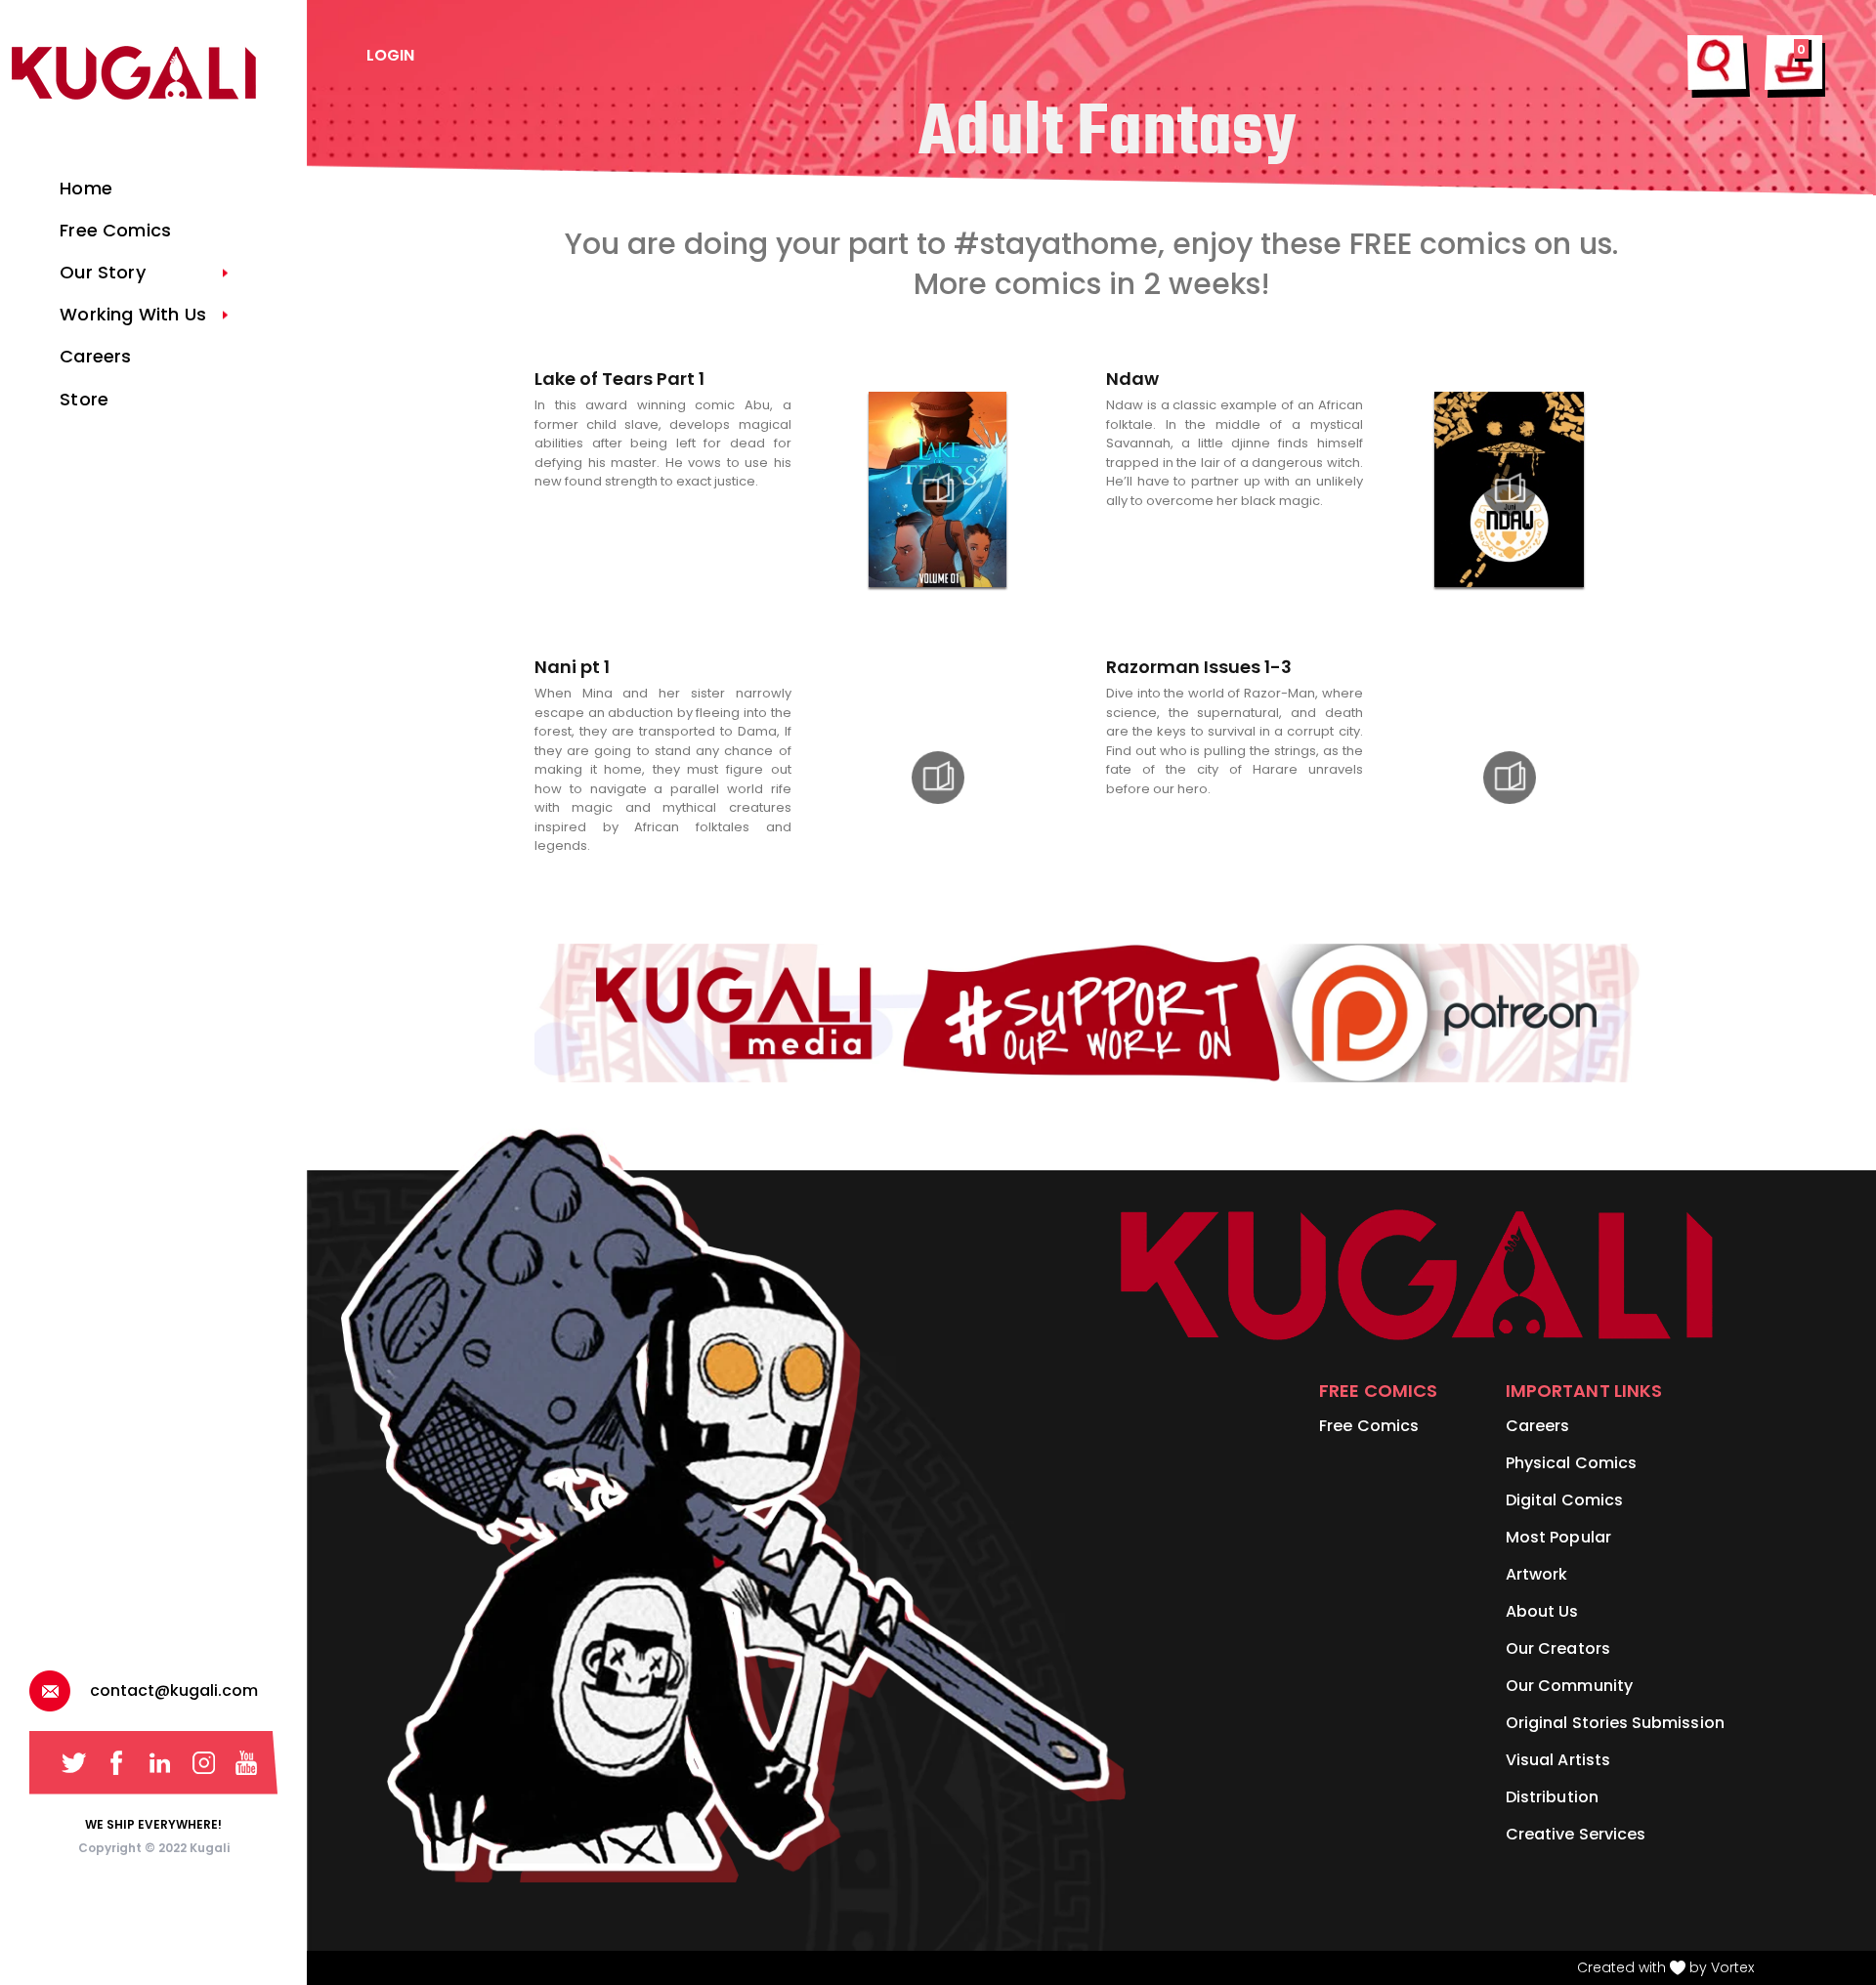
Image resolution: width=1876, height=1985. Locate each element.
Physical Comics (1571, 1463)
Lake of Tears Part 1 (619, 379)
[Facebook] (117, 1763)
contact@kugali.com (174, 1690)
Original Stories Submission (1615, 1723)
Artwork (1536, 1574)
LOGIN (390, 55)
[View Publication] (938, 489)
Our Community (1569, 1686)
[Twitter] (74, 1763)
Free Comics (1369, 1426)
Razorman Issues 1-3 (1199, 667)
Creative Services (1576, 1834)
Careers (1537, 1426)
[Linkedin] (160, 1763)
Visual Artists (1558, 1760)
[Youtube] (247, 1763)
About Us (1542, 1611)
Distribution (1552, 1797)
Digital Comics (1564, 1500)
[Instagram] (204, 1763)
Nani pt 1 (572, 667)
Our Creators (1558, 1648)
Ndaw (1132, 379)
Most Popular (1558, 1537)
